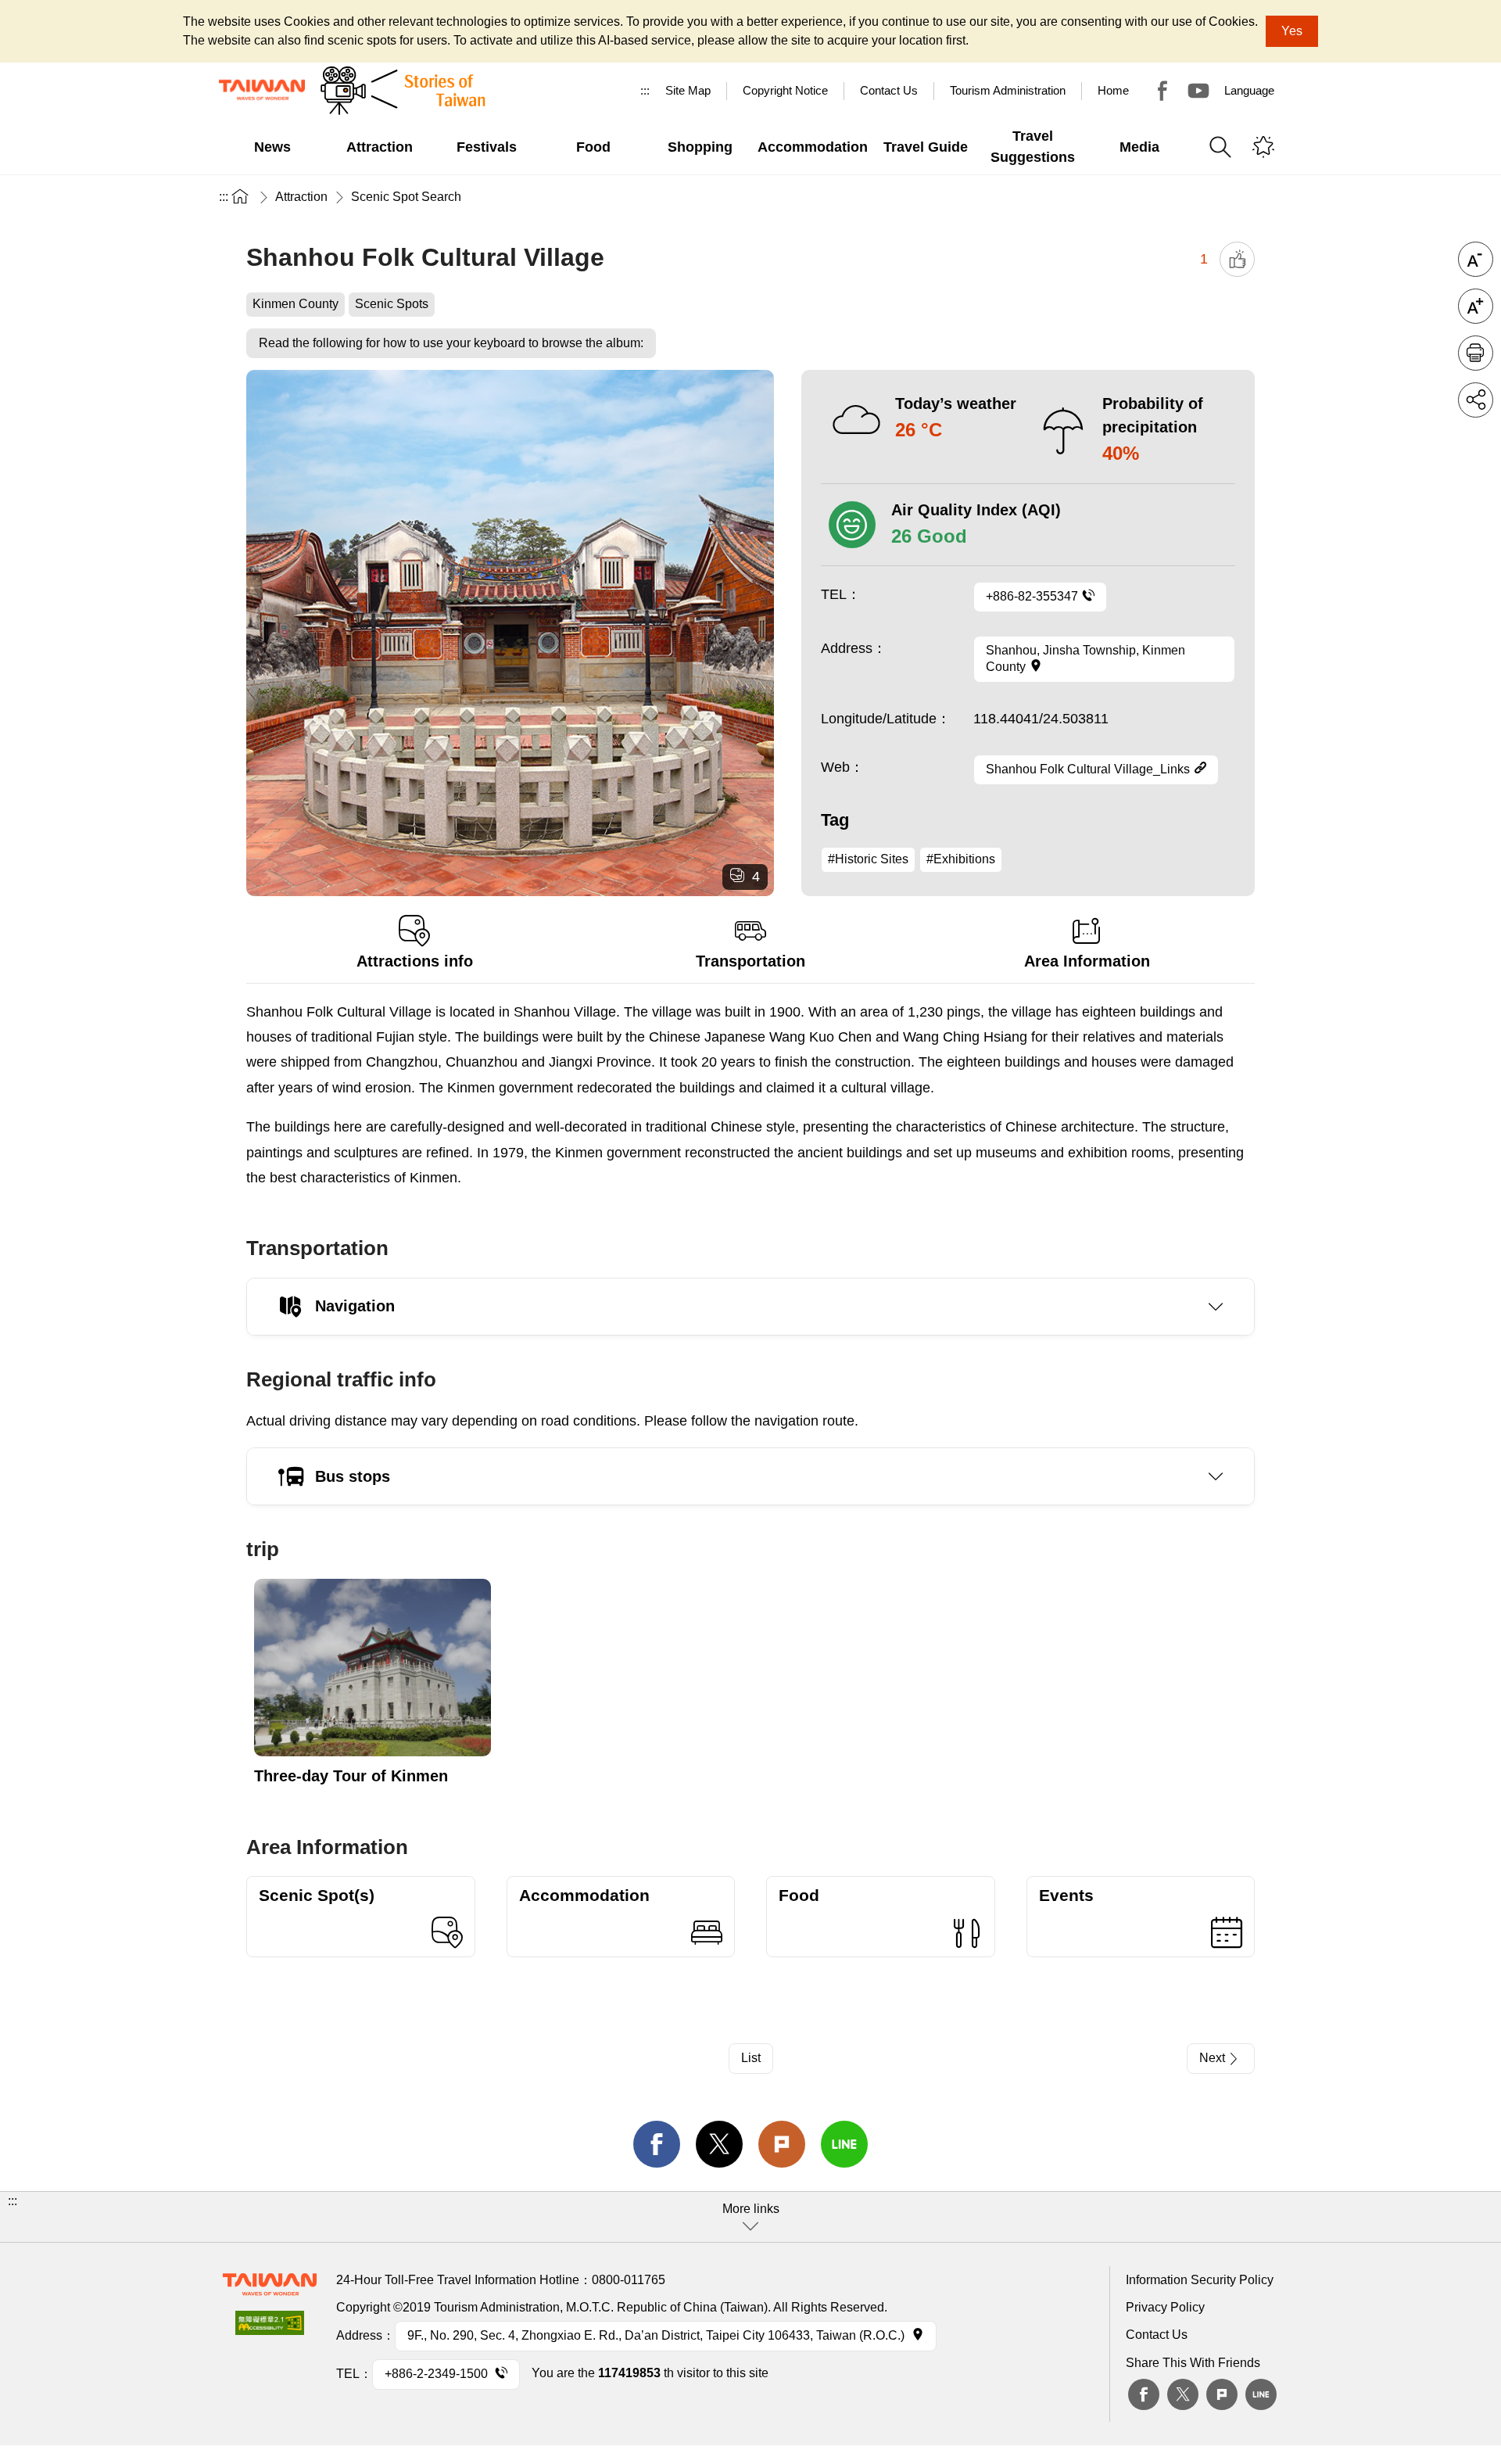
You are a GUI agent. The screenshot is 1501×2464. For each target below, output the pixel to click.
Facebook (1144, 2394)
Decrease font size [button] (1476, 259)
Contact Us (1157, 2335)
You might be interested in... (1263, 147)
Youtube (1198, 91)
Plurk (782, 2144)
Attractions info (415, 961)
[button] (750, 2217)
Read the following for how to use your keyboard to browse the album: (451, 343)
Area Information (1087, 961)
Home (1113, 90)
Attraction (301, 197)
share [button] (1476, 400)
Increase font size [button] (1476, 306)
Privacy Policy (1165, 2307)
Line (1261, 2394)
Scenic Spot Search (406, 197)
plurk (1222, 2394)
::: (645, 90)
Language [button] (1249, 90)
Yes (1292, 31)
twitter (719, 2144)
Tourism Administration (1008, 90)
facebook (657, 2144)
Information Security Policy (1200, 2280)
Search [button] (1220, 147)
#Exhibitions (961, 859)
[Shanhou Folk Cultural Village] (510, 633)
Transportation (750, 961)
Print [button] (1476, 353)
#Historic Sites (868, 859)
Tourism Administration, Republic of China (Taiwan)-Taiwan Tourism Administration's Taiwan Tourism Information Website (262, 90)
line (844, 2144)
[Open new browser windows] (270, 2328)
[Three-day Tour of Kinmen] (373, 1668)
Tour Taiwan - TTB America (1162, 91)
